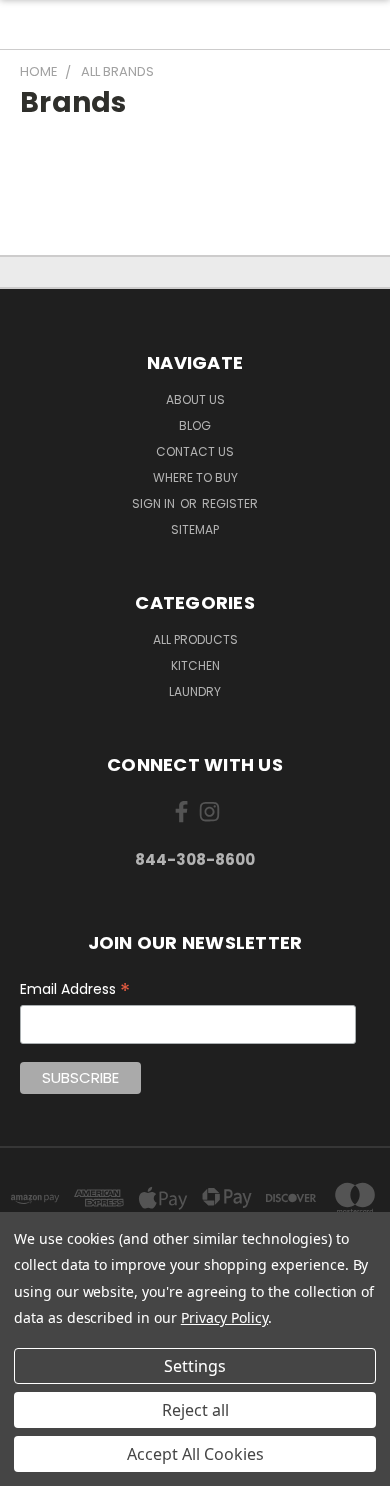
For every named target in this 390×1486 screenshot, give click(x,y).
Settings (195, 1366)
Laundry (195, 691)
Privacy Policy (224, 1317)
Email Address (75, 989)
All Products (195, 639)
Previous (31, 1466)
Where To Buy (195, 477)
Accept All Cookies (195, 1454)
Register (230, 503)
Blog (195, 425)
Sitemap (195, 529)
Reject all (195, 1410)
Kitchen (195, 665)
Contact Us (195, 451)
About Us (195, 399)
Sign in (155, 503)
